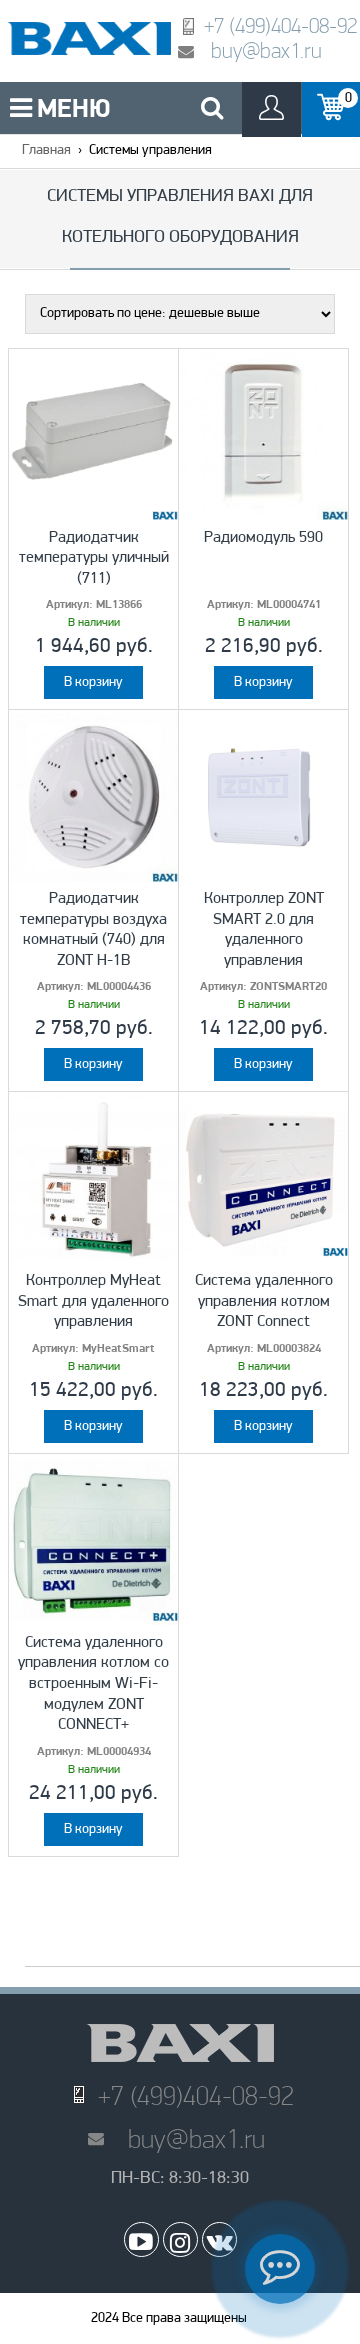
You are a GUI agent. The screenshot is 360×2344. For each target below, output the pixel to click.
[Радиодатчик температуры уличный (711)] (93, 436)
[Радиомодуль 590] (263, 436)
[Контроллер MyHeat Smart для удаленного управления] (93, 1179)
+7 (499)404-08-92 (280, 25)
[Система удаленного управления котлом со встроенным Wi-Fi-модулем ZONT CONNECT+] (93, 1541)
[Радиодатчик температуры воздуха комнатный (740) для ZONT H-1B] (93, 797)
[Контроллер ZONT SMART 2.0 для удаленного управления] (263, 797)
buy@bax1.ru (266, 50)
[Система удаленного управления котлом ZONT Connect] (263, 1179)
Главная (46, 150)
